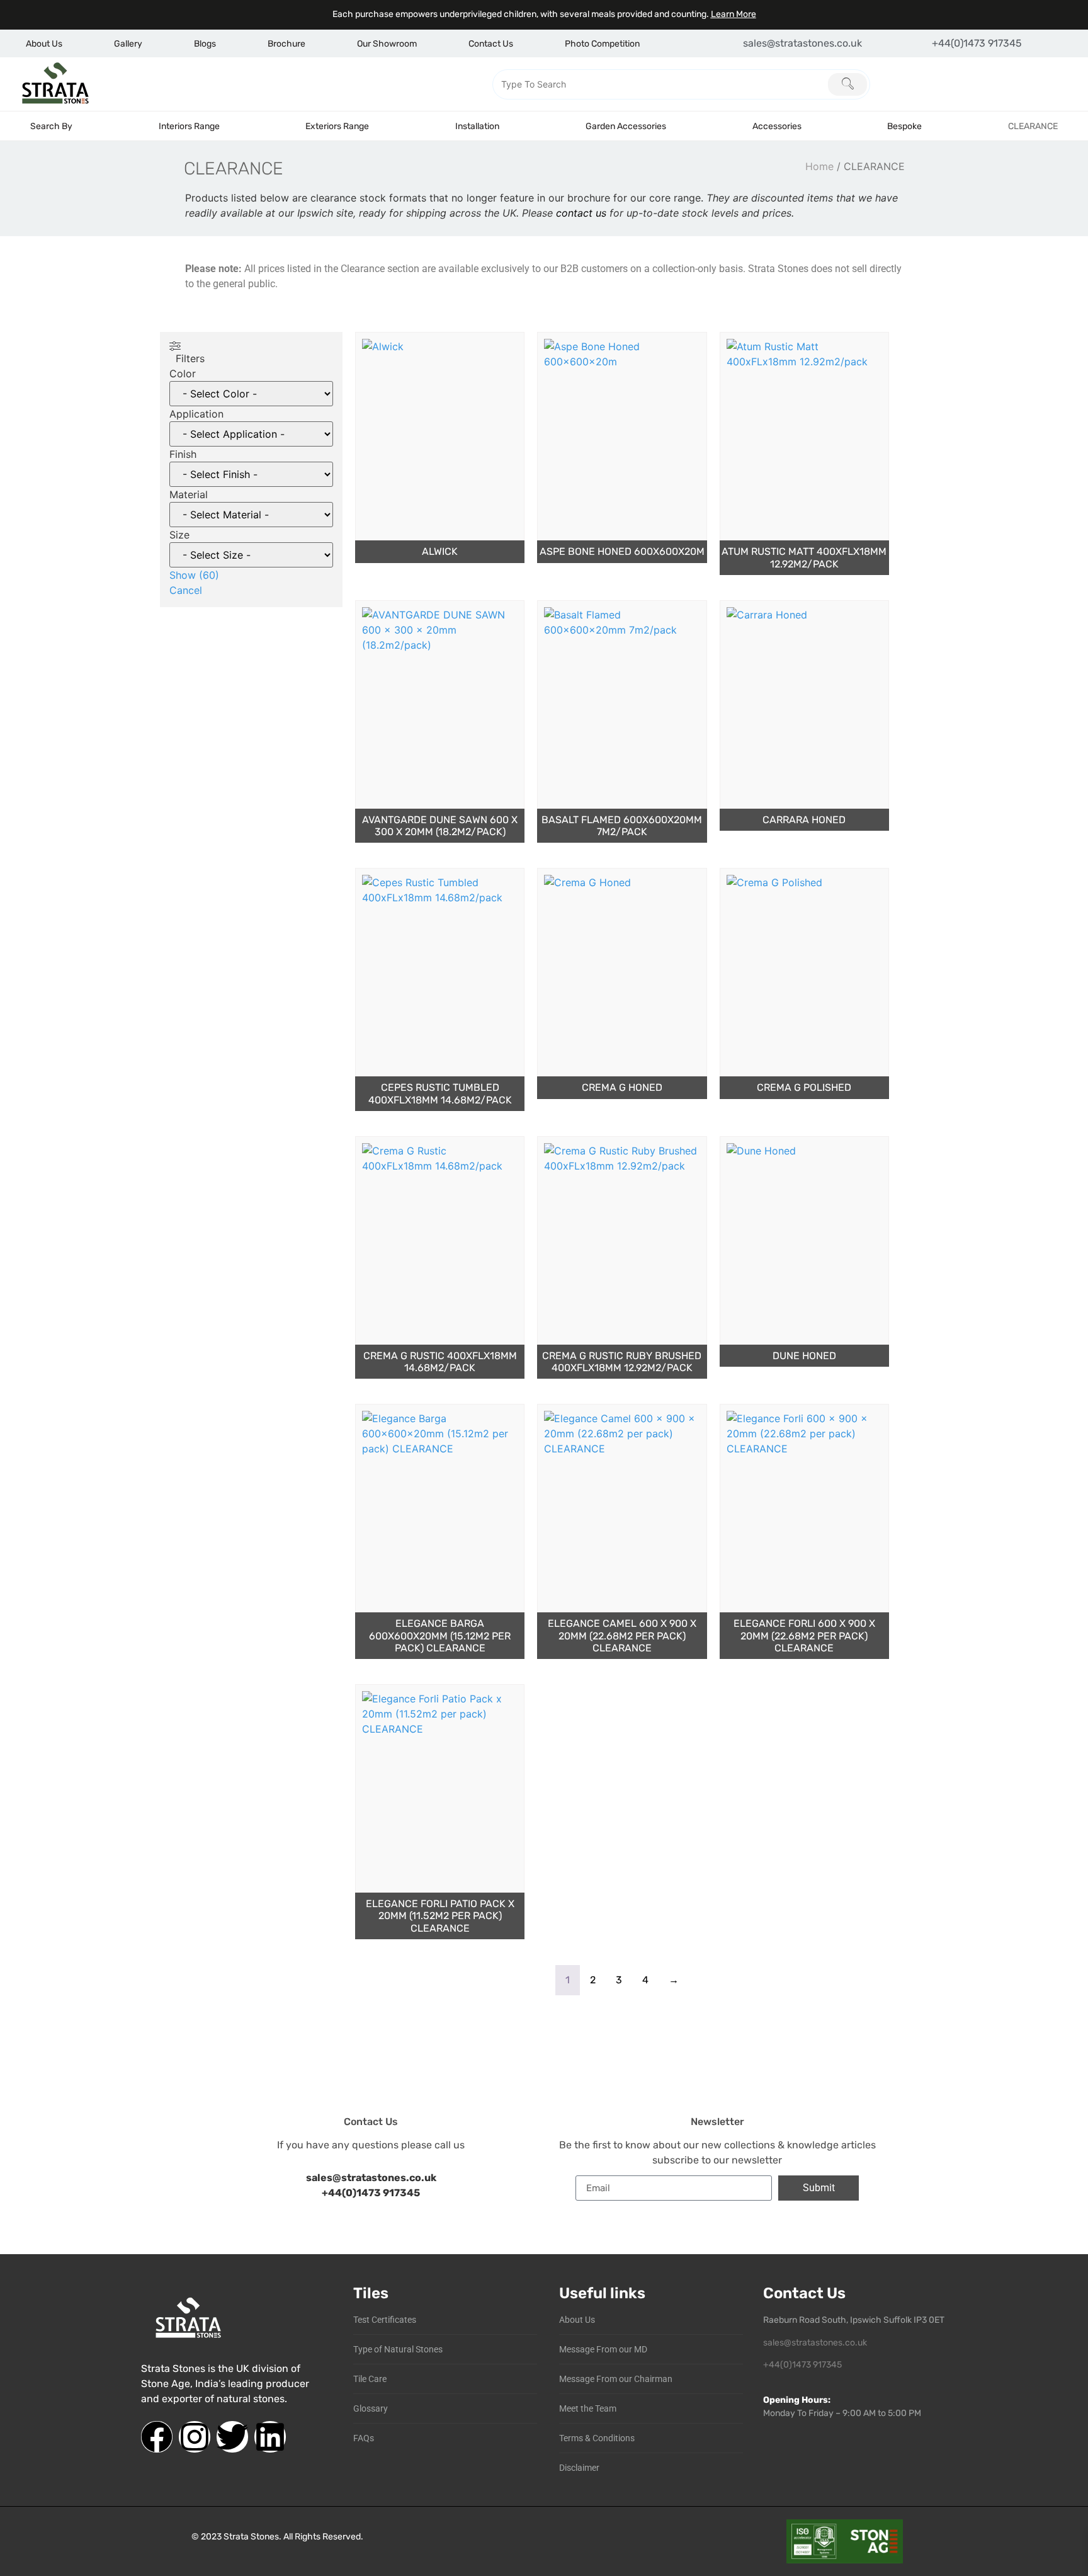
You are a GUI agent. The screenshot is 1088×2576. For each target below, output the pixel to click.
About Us (44, 44)
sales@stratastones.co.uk (815, 2343)
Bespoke (904, 126)
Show (194, 575)
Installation (477, 126)
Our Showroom (387, 44)
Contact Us (491, 44)
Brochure (286, 44)
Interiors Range (189, 126)
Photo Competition (602, 44)
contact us (581, 213)
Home (819, 166)
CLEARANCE (1033, 126)
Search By (51, 126)
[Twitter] (232, 2437)
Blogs (205, 44)
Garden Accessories (626, 126)
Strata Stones (251, 2537)
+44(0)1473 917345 (371, 2193)
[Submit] (847, 84)
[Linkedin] (270, 2437)
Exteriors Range (337, 126)
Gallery (128, 44)
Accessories (777, 126)
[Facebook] (157, 2437)
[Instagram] (195, 2437)
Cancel (186, 590)
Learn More (734, 14)
